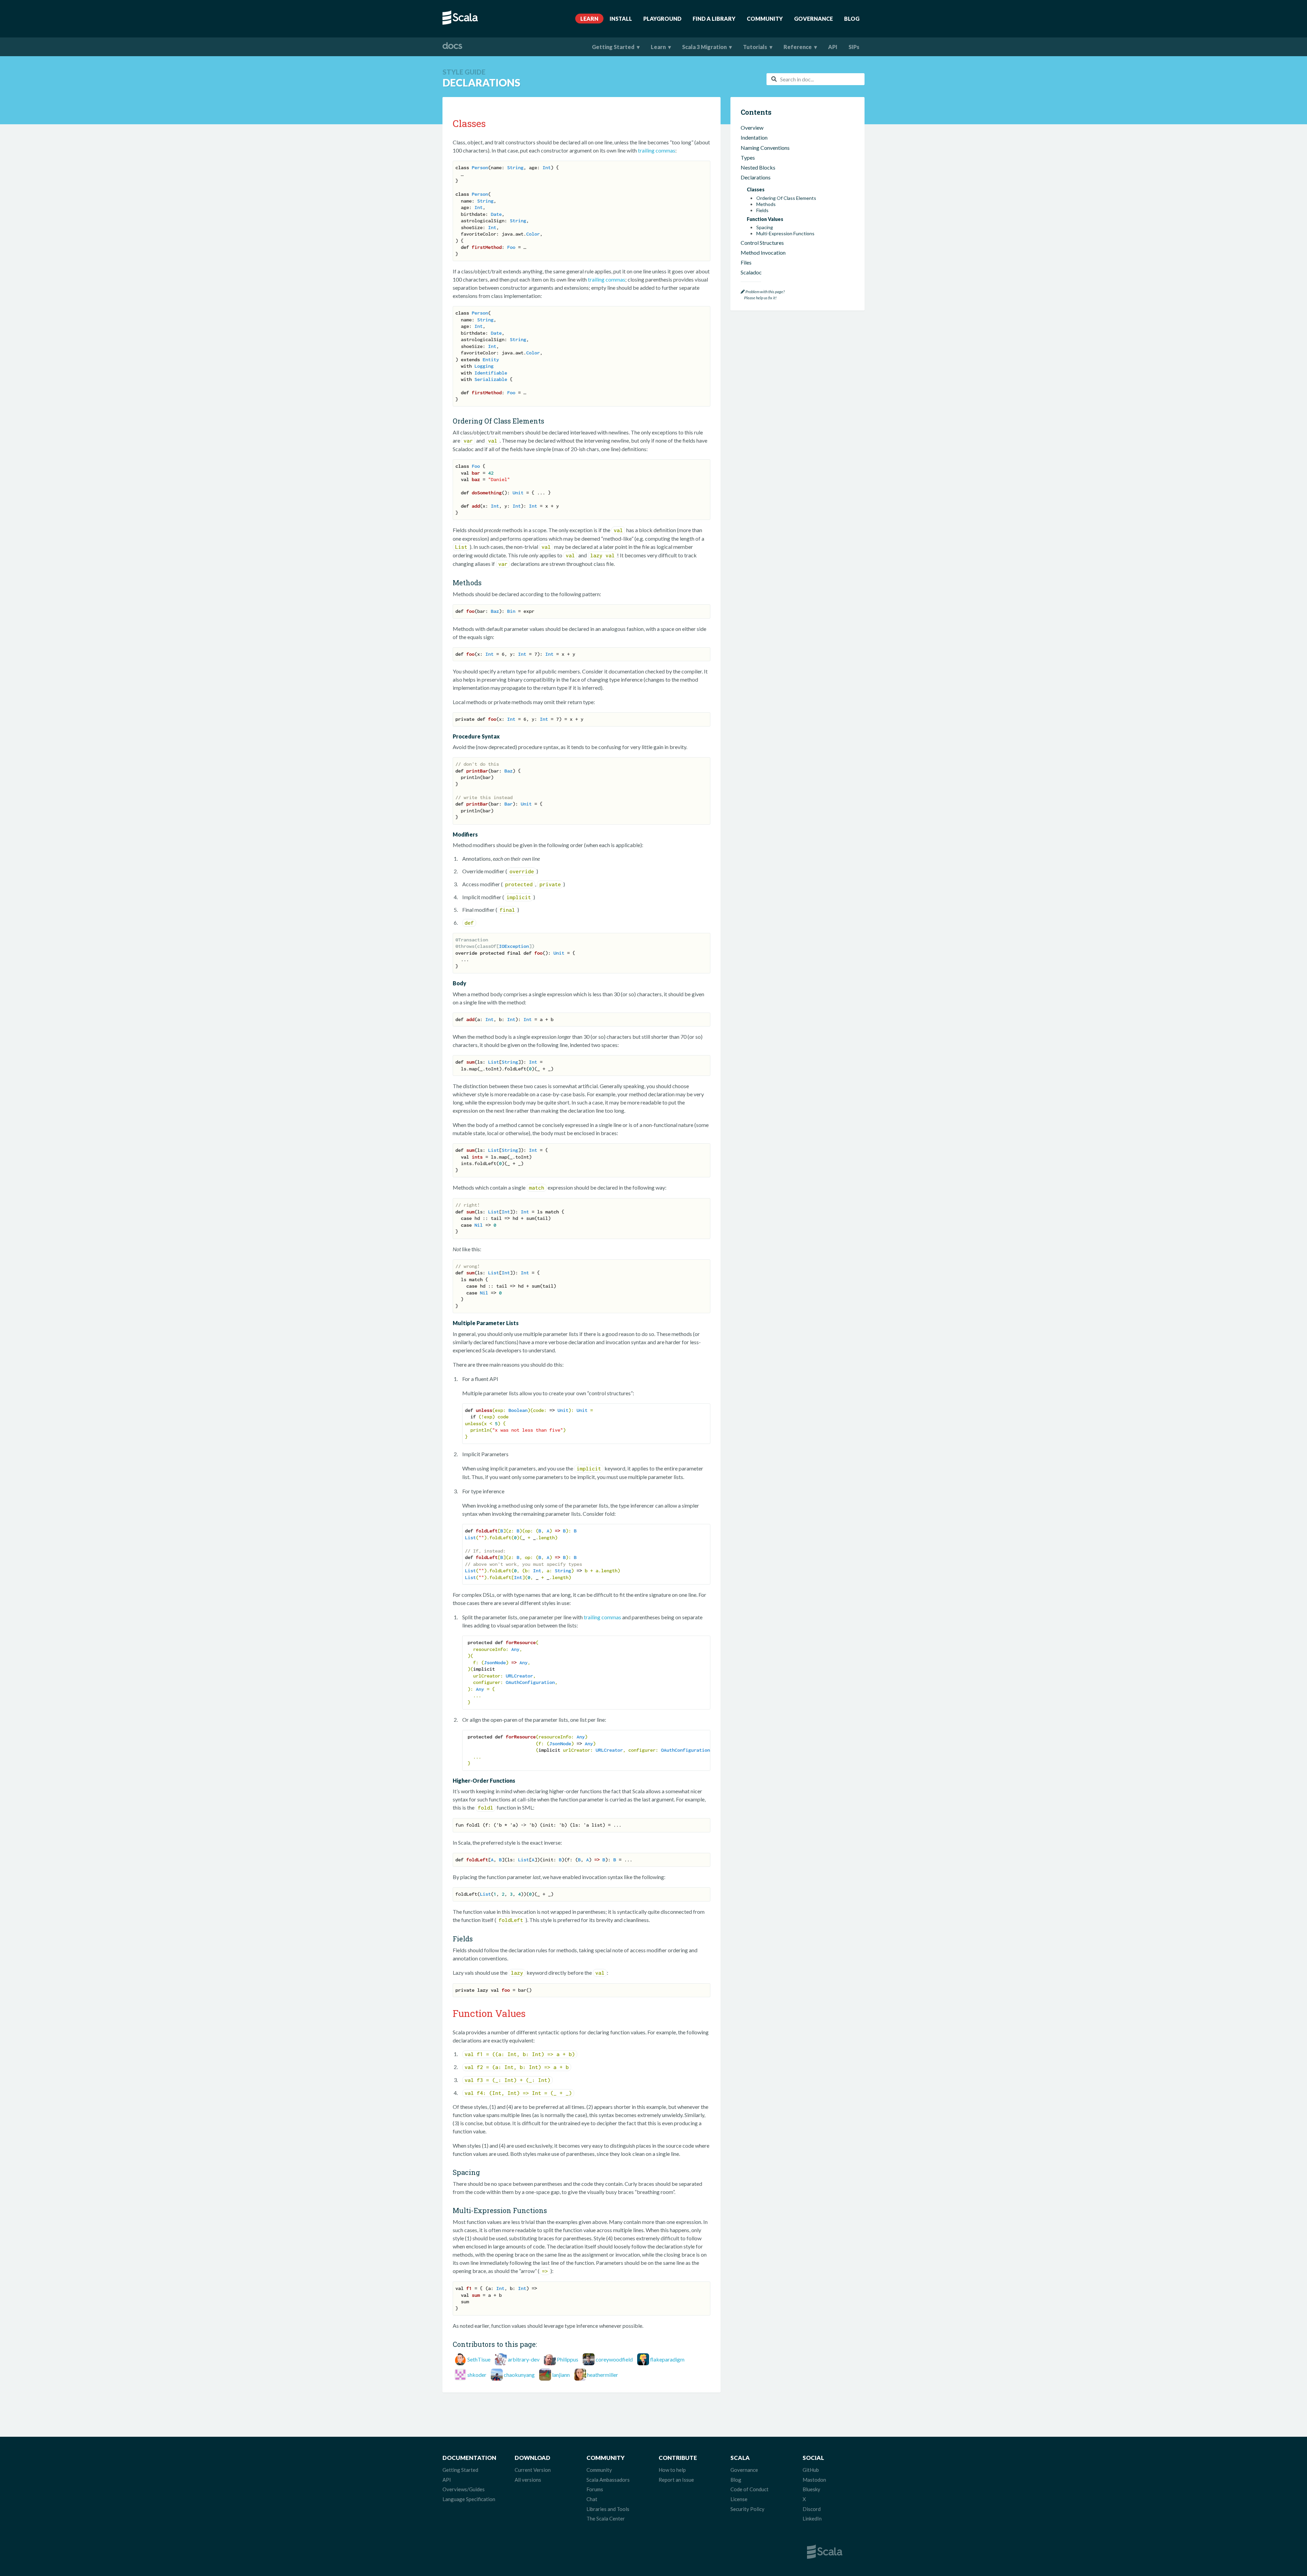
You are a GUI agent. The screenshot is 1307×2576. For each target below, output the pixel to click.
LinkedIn (812, 2518)
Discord (812, 2509)
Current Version (533, 2470)
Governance (813, 19)
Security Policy (747, 2509)
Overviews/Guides (464, 2489)
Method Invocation (763, 252)
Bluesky (811, 2489)
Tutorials (755, 47)
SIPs (854, 47)
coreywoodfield (614, 2359)
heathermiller (603, 2375)
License (739, 2499)
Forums (595, 2489)
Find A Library (714, 19)
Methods (766, 204)
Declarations (756, 177)
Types (748, 157)
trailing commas (657, 150)
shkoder (477, 2375)
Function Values (765, 219)
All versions (528, 2480)
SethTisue (479, 2359)
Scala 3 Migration (704, 47)
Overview (752, 128)
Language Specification (469, 2499)
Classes (756, 189)
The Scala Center (606, 2518)
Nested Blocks (758, 167)
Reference (798, 47)
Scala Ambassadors (608, 2480)
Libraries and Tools (608, 2509)
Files (746, 262)
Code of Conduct (749, 2489)
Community (765, 19)
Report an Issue (676, 2480)
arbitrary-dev (524, 2359)
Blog (852, 19)
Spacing (765, 227)
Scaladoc (751, 272)
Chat (592, 2499)
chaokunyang (519, 2375)
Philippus (568, 2359)
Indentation (754, 137)
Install (621, 19)
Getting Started (613, 47)
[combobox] (816, 79)
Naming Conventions (765, 148)
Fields (762, 210)
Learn (589, 19)
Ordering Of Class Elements (786, 198)
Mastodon (814, 2480)
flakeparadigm (667, 2359)
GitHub (811, 2470)
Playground (662, 19)
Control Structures (762, 243)
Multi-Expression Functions (785, 234)
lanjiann (561, 2375)
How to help (672, 2470)
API (833, 47)
